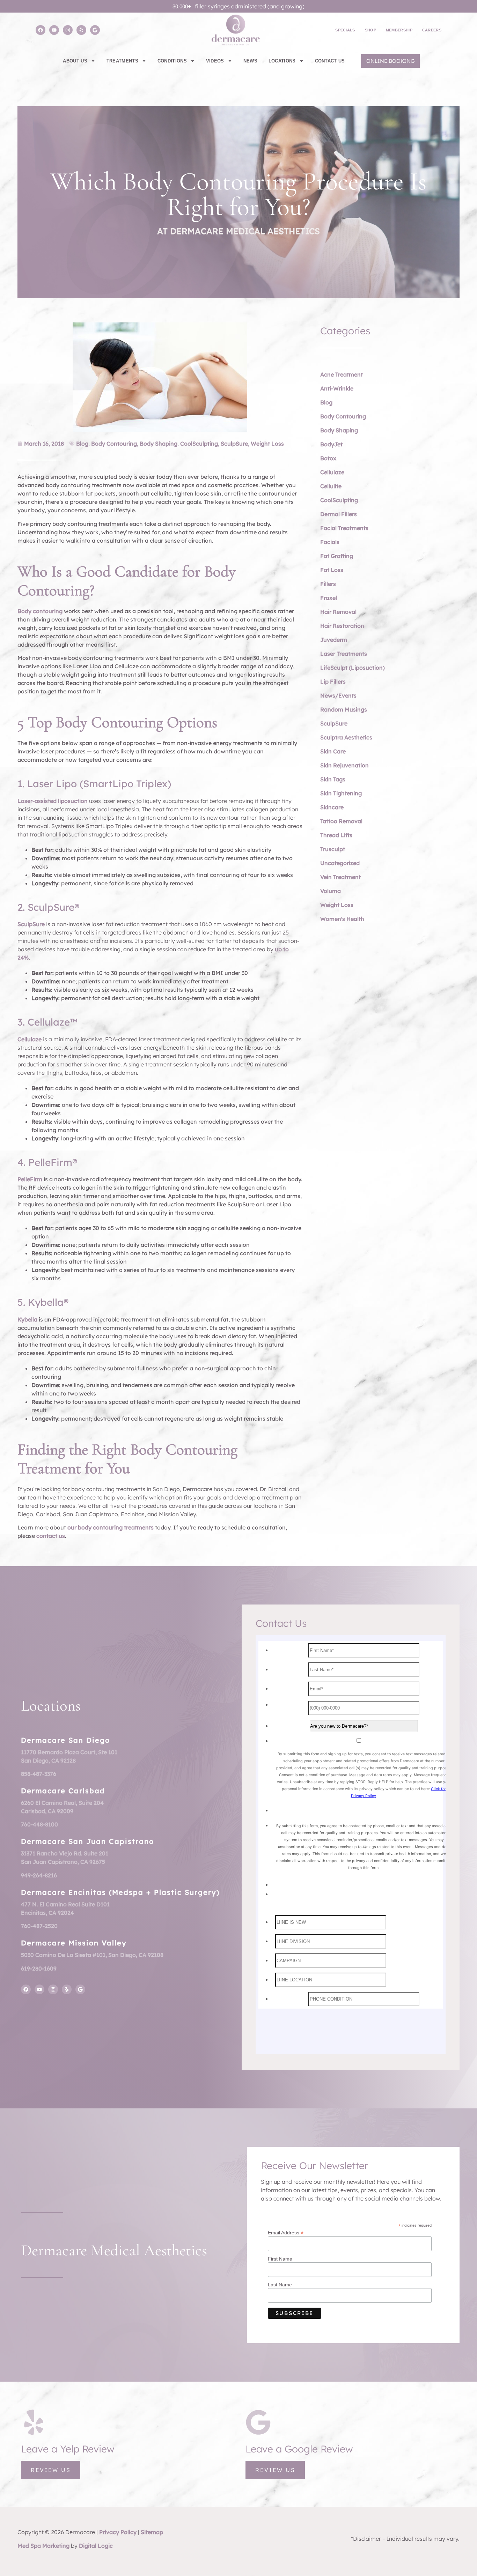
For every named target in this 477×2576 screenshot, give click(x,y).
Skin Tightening (341, 793)
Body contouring (40, 611)
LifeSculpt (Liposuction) (353, 668)
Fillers (328, 584)
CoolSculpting (199, 444)
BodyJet (331, 444)
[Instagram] (68, 30)
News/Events (338, 695)
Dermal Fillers (339, 514)
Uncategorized (340, 863)
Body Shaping (159, 444)
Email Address (286, 2232)
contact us (51, 1536)
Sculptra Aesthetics (346, 737)
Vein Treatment (340, 877)
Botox (328, 458)
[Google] (95, 30)
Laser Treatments (344, 654)
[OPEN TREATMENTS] (144, 61)
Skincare (332, 807)
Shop (370, 30)
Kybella (27, 1319)
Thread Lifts (336, 835)
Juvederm (334, 640)
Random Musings (344, 709)
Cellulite (331, 486)
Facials (330, 542)
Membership (399, 30)
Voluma (331, 891)
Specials (345, 30)
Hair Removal (338, 612)
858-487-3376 (39, 1774)
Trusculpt (333, 849)
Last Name (280, 2285)
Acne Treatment (342, 374)
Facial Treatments (344, 528)
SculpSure (234, 444)
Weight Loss (267, 444)
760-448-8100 (39, 1824)
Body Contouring (114, 444)
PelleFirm (30, 1179)
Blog (82, 444)
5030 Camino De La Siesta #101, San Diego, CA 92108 (92, 1955)
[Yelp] (81, 30)
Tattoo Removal (341, 821)
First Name (280, 2259)
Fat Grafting (337, 556)
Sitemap (152, 2532)
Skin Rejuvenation (344, 765)
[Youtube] (54, 30)
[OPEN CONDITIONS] (193, 61)
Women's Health (342, 919)
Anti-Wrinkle (337, 388)
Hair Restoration (342, 626)
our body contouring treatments (111, 1527)
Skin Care (333, 751)
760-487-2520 (39, 1926)
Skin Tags (333, 779)
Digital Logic (96, 2546)
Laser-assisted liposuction (53, 801)
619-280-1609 (39, 1968)
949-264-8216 (39, 1875)
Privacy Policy (118, 2532)
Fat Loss (332, 570)
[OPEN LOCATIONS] (302, 61)
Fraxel (329, 598)
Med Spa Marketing (43, 2546)
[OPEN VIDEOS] (230, 61)
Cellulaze (30, 1039)
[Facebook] (41, 30)
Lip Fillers (333, 682)
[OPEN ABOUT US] (93, 61)
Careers (432, 30)
